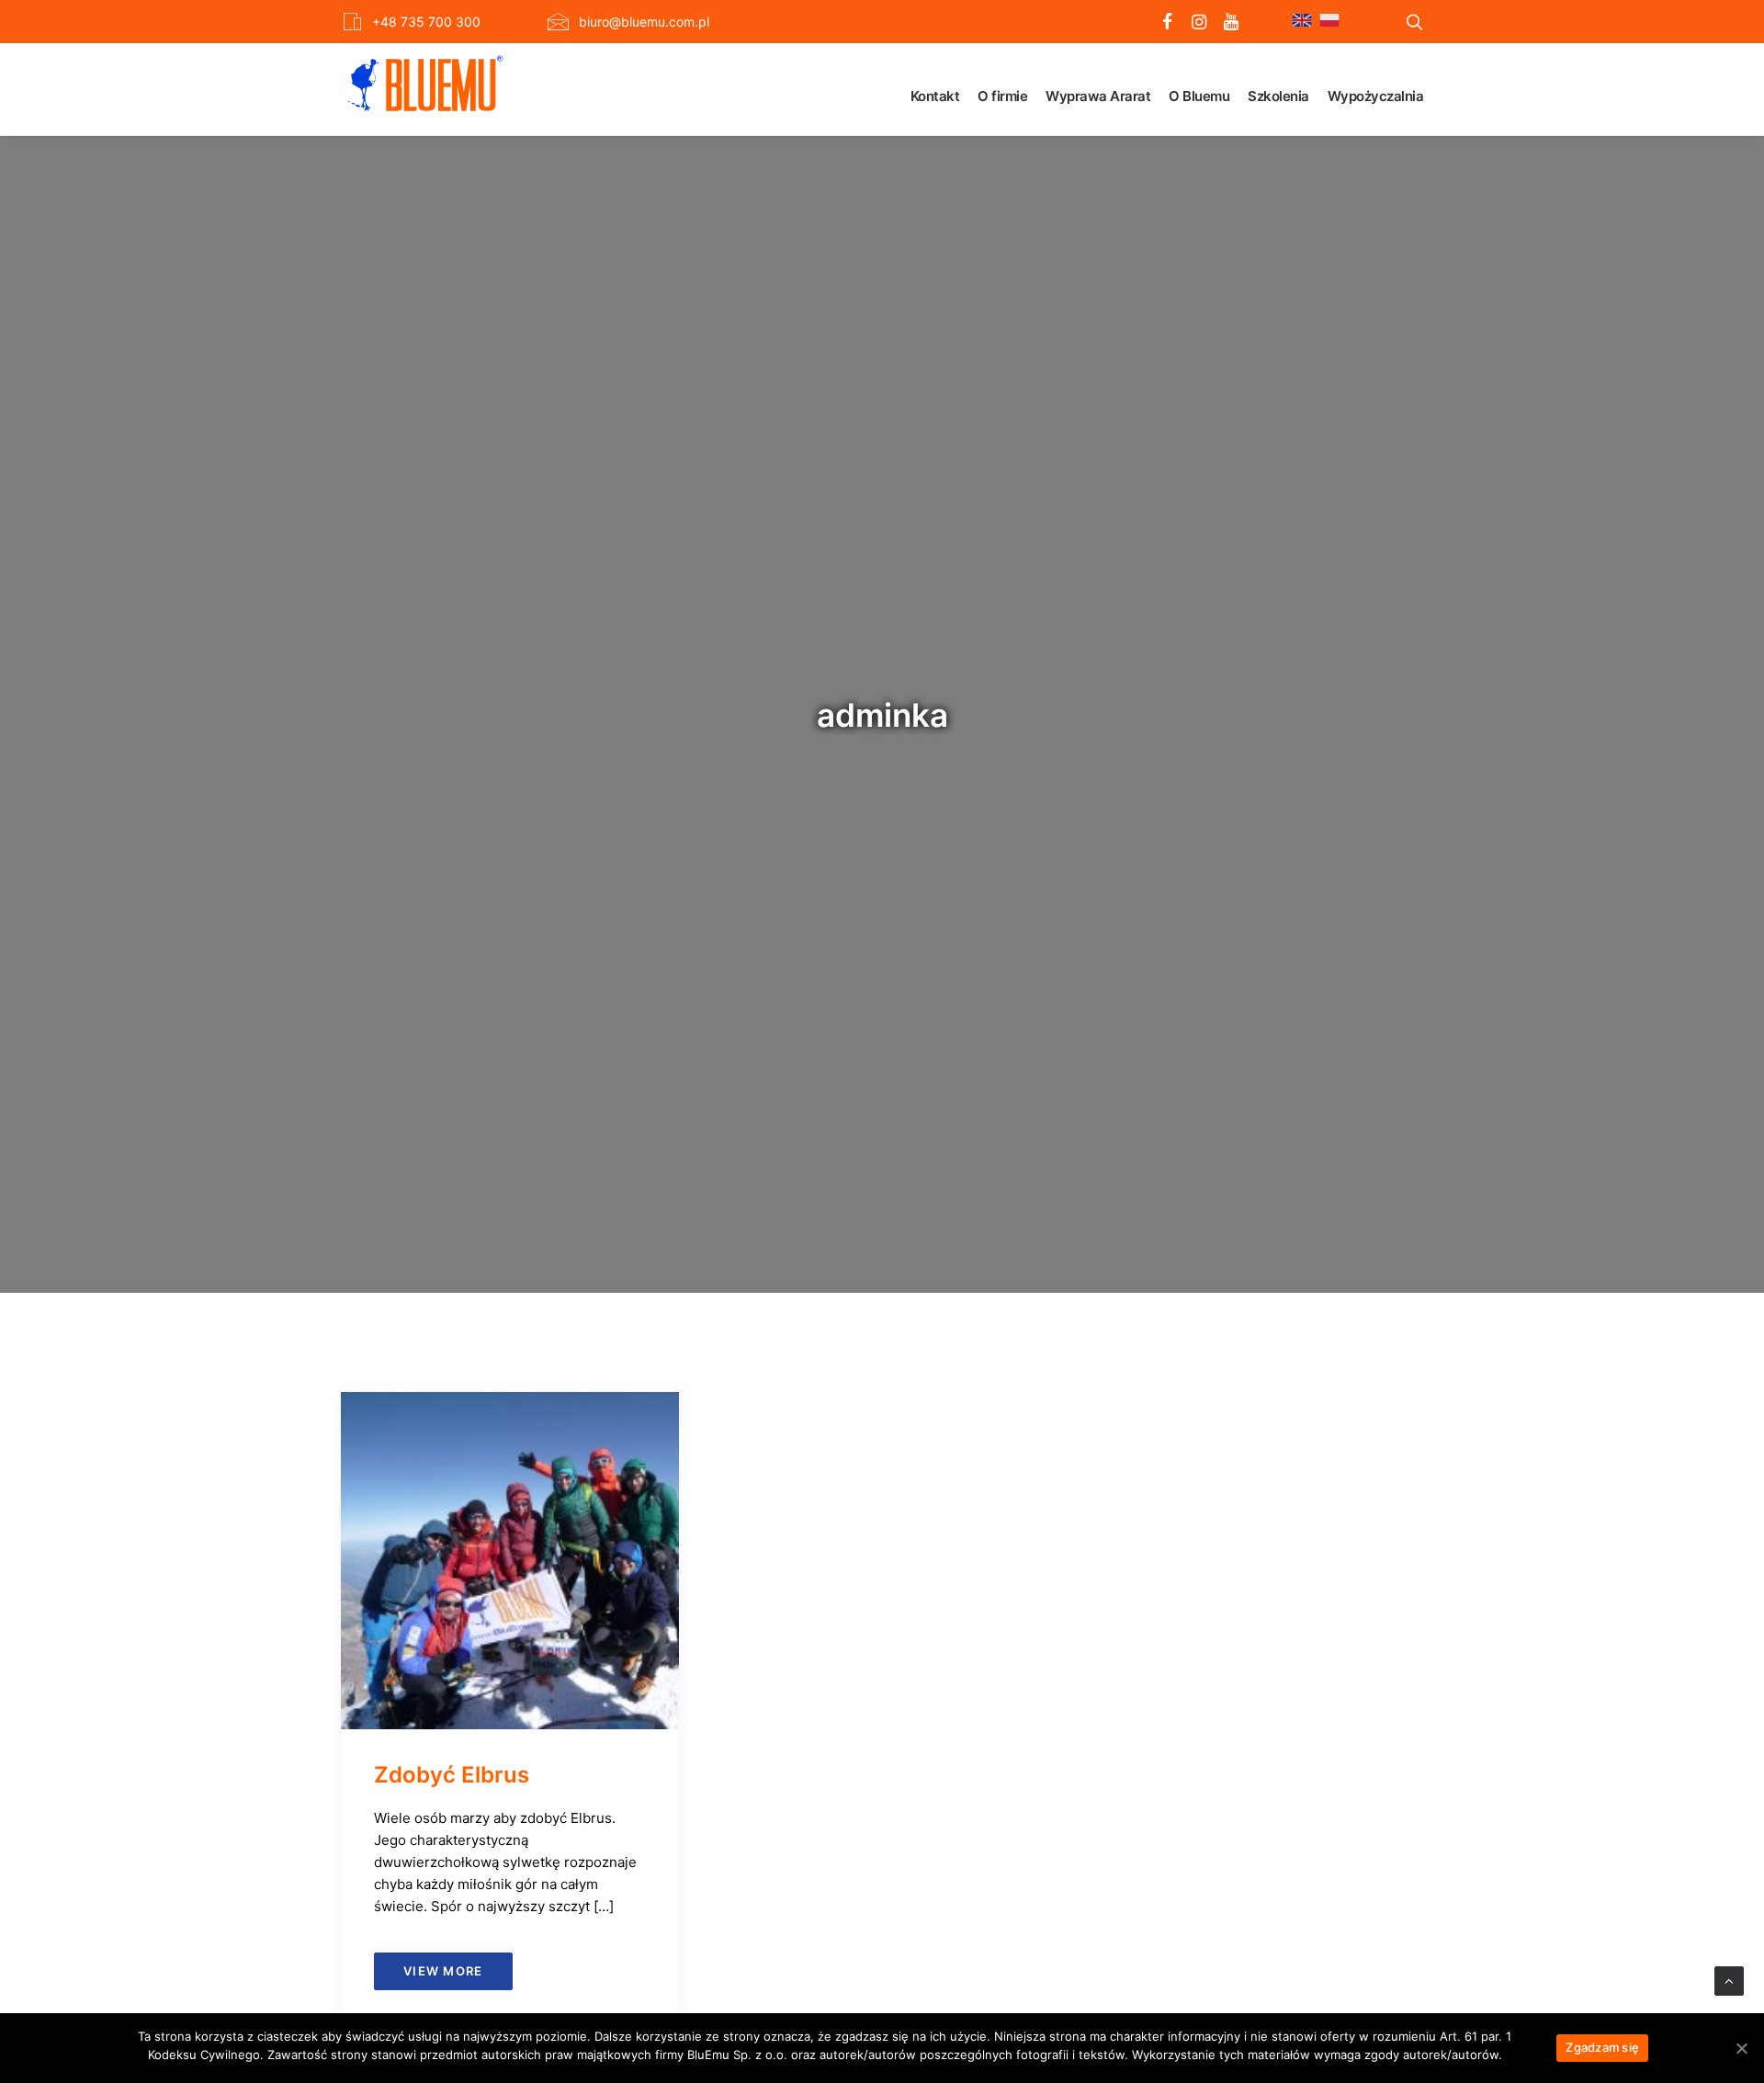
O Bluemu (1199, 96)
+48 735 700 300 (426, 22)
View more (443, 1971)
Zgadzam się (1602, 2047)
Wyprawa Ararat (1098, 96)
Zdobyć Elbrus (452, 1775)
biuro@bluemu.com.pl (644, 22)
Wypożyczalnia (1376, 96)
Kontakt (935, 96)
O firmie (1002, 96)
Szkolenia (1278, 96)
